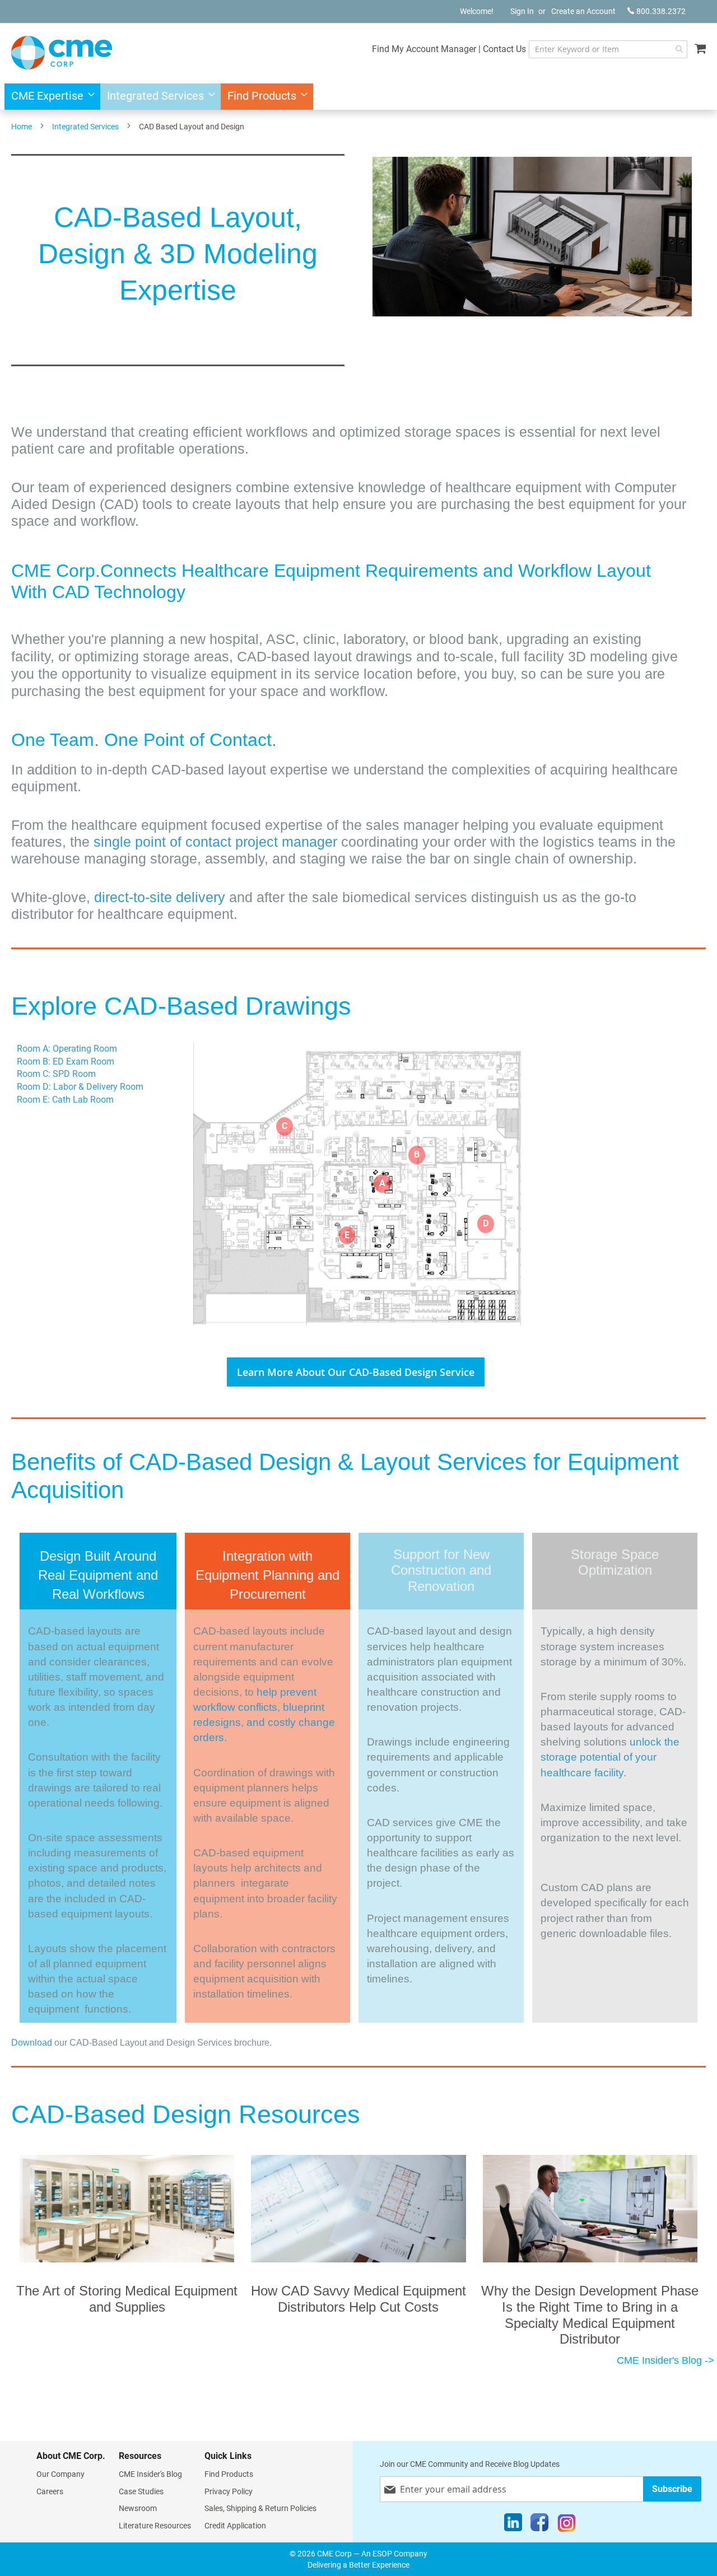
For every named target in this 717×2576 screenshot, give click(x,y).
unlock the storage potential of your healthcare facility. (610, 1757)
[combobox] (608, 49)
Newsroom (138, 2508)
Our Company (60, 2474)
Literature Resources (155, 2526)
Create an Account (583, 11)
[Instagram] (567, 2525)
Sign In (522, 11)
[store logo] (62, 53)
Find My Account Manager (424, 49)
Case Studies (141, 2491)
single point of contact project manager (217, 842)
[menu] (358, 97)
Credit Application (235, 2526)
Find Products (229, 2474)
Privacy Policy (229, 2491)
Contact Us (504, 49)
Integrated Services (85, 127)
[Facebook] (539, 2525)
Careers (50, 2491)
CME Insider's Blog (150, 2474)
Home (22, 127)
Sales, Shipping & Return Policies (260, 2508)
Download (32, 2043)
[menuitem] (50, 97)
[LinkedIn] (513, 2525)
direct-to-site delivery (160, 897)
